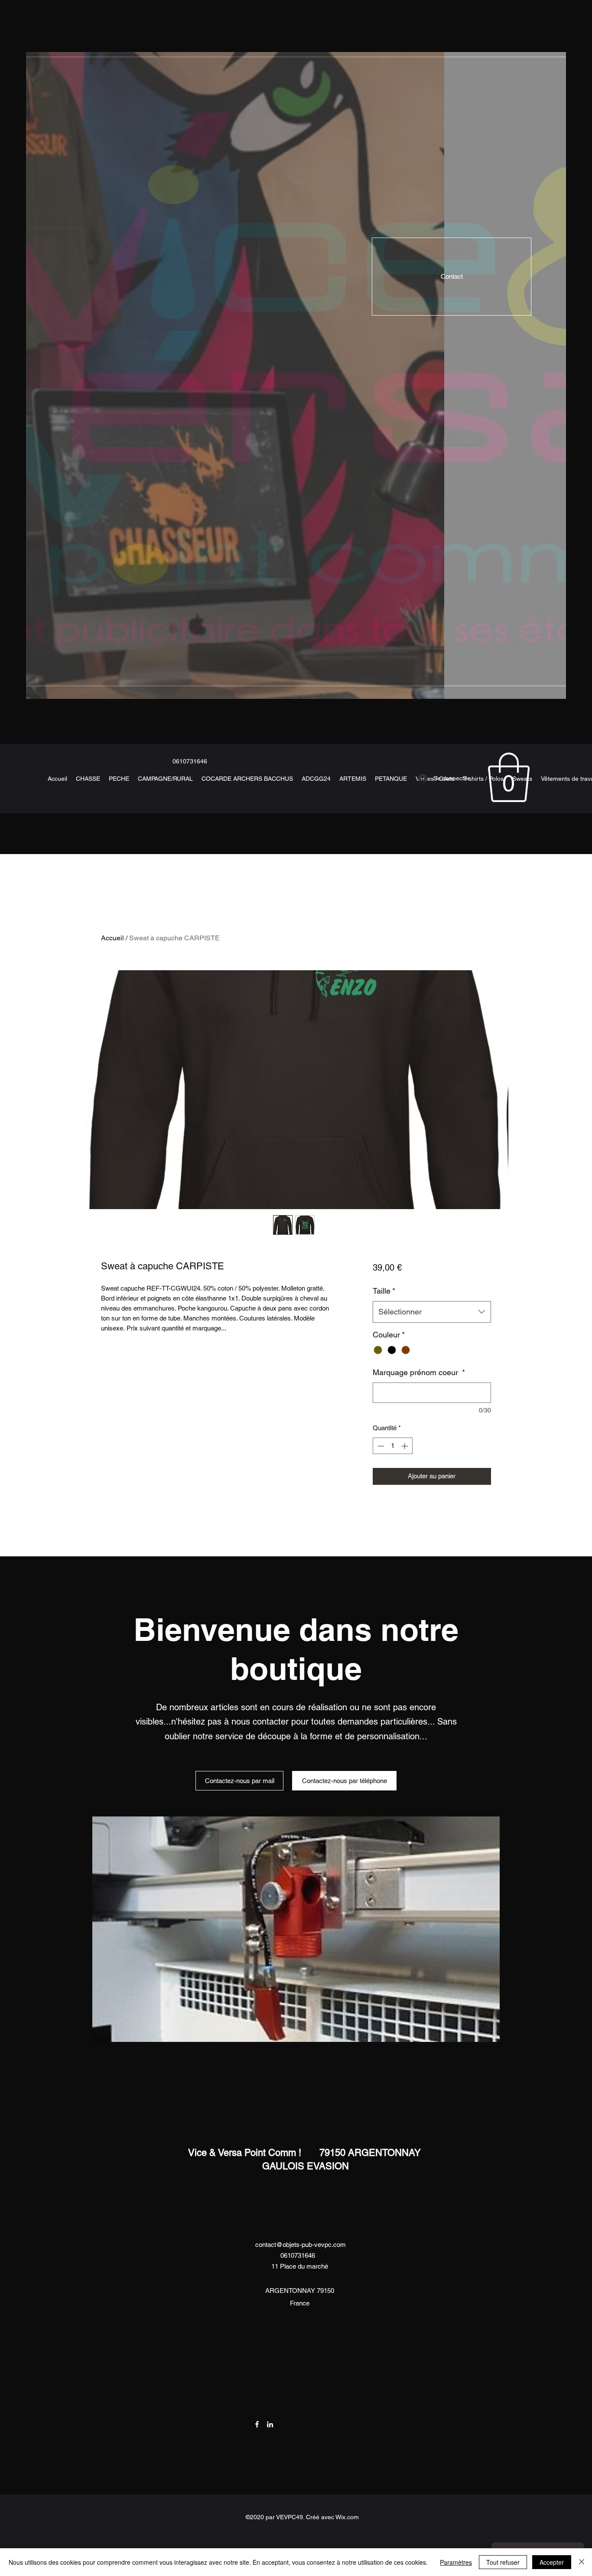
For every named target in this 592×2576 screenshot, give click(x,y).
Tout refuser (503, 2562)
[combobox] (432, 1312)
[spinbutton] (392, 1446)
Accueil (112, 938)
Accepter (552, 2562)
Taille (384, 1291)
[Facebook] (257, 2424)
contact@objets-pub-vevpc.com (301, 2245)
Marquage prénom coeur (419, 1372)
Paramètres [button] (456, 2562)
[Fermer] (582, 2562)
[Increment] (405, 1446)
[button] (509, 777)
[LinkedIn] (270, 2424)
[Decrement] (380, 1446)
